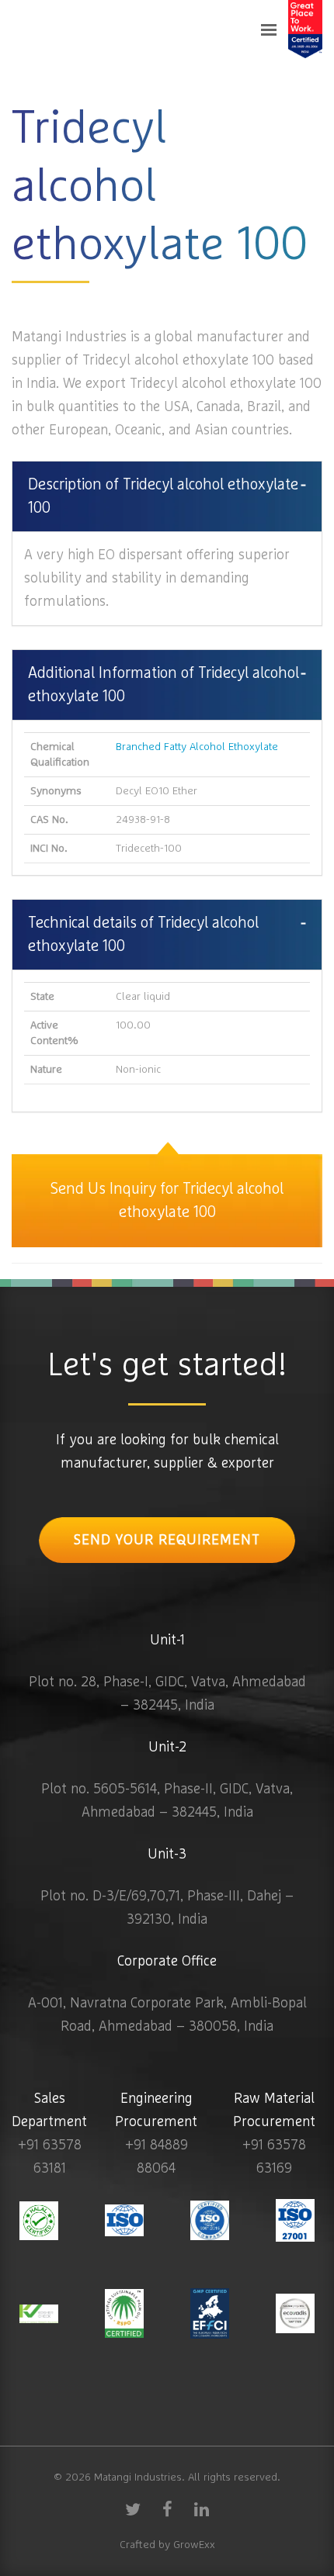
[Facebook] (167, 2509)
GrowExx (194, 2545)
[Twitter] (133, 2509)
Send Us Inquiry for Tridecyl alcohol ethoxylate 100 (167, 1201)
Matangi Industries (138, 2477)
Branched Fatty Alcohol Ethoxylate (197, 747)
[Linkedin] (201, 2509)
